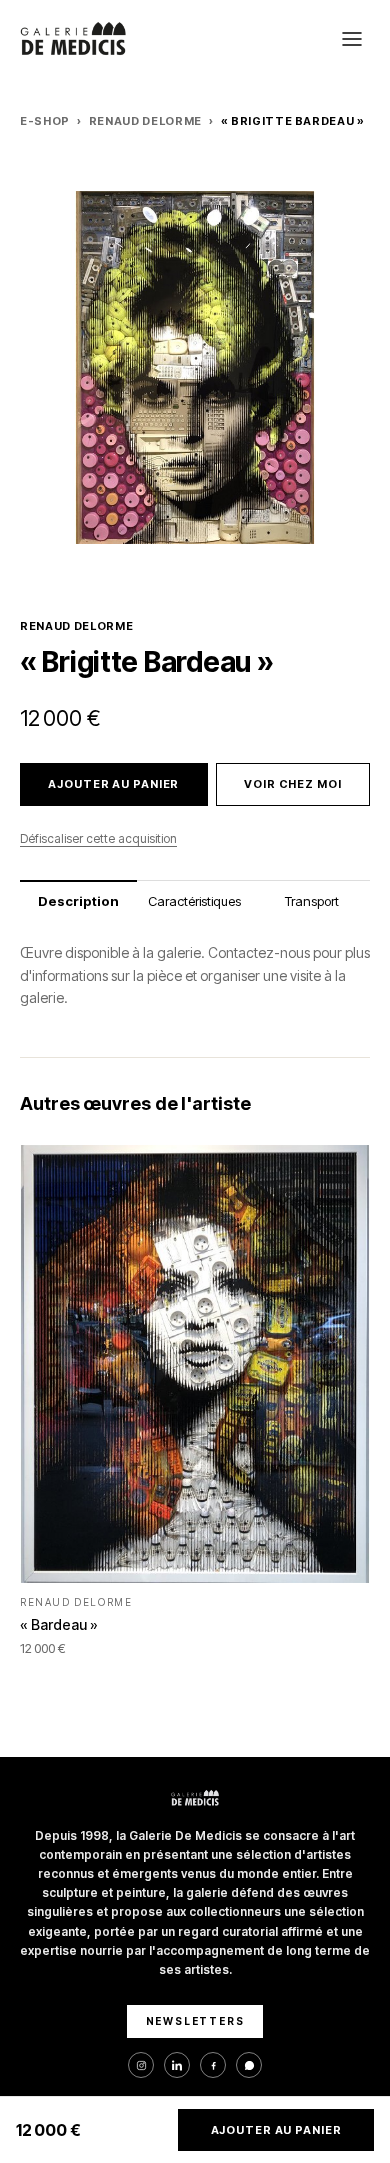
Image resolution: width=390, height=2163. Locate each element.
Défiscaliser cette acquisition (98, 838)
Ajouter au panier (113, 784)
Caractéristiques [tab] (194, 901)
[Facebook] (213, 2065)
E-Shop (45, 121)
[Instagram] (141, 2065)
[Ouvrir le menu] (352, 39)
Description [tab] (78, 901)
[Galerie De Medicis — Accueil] (73, 39)
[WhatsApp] (249, 2065)
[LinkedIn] (177, 2065)
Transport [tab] (312, 901)
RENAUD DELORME (145, 121)
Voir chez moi (292, 784)
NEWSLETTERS (195, 2021)
